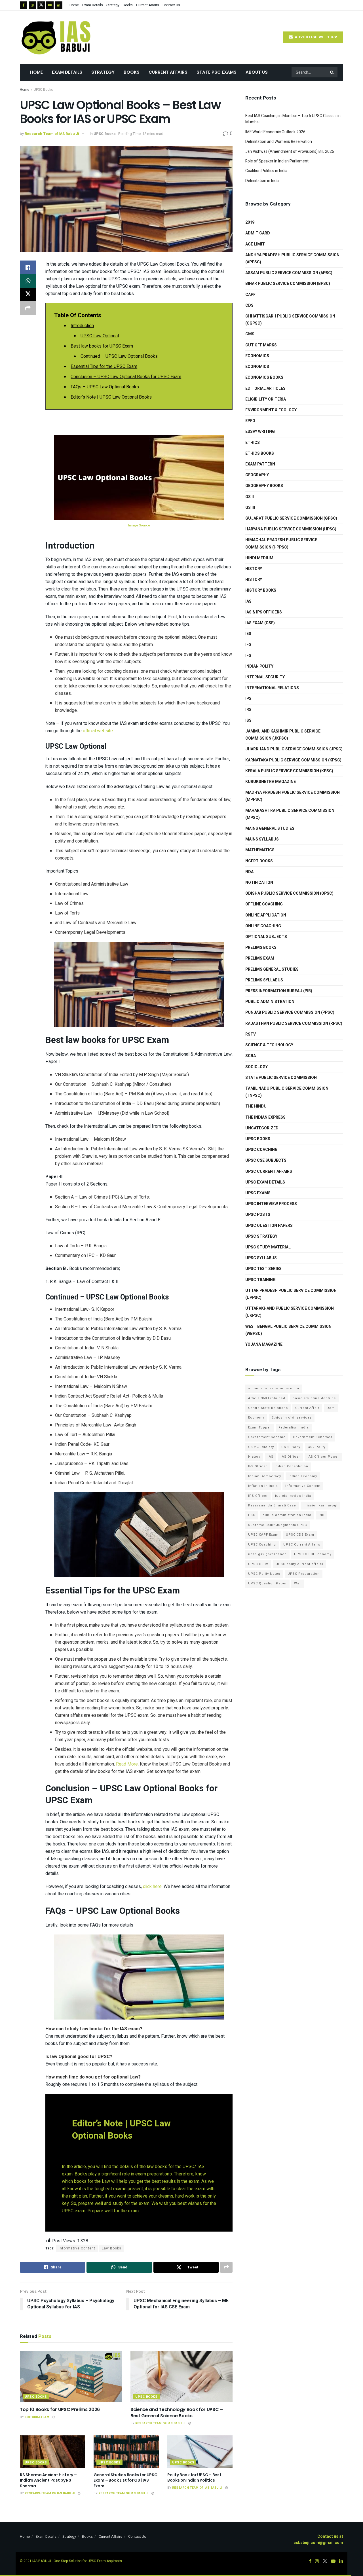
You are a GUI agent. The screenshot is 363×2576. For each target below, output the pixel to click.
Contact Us (171, 5)
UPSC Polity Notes (264, 1574)
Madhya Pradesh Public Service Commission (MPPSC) (293, 796)
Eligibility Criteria (266, 399)
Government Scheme (267, 1437)
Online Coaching (263, 926)
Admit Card (258, 233)
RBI (322, 1515)
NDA (249, 872)
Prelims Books (261, 948)
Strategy (113, 5)
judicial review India (293, 1496)
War (297, 1583)
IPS (248, 699)
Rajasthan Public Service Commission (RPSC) (294, 1024)
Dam (331, 1408)
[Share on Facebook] (28, 267)
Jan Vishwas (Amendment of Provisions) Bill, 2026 (290, 152)
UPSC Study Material (268, 1247)
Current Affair (307, 1408)
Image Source (139, 525)
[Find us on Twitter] (41, 5)
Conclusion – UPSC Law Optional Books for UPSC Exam (126, 377)
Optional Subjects (266, 937)
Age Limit (255, 244)
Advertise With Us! (315, 37)
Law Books (112, 2248)
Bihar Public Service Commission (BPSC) (288, 284)
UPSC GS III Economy (313, 1554)
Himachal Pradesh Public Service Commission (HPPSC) (281, 543)
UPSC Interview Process (271, 1204)
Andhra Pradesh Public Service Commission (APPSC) (292, 259)
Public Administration (270, 1002)
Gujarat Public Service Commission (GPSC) (291, 518)
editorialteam (37, 2417)
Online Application (266, 915)
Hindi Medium (259, 558)
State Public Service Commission (281, 1078)
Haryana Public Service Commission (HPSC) (291, 529)
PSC (252, 1515)
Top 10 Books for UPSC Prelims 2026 (60, 2409)
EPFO (250, 421)
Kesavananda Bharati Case (272, 1505)
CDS (249, 305)
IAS (248, 601)
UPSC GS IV (258, 1564)
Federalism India (294, 1427)
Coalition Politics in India (266, 171)
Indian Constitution (291, 1466)
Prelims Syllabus (264, 980)
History (254, 569)
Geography (257, 475)
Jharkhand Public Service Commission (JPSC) (294, 749)
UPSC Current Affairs (269, 1171)
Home (74, 5)
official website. (98, 731)
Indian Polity (259, 666)
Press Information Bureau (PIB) (279, 991)
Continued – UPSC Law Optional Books (119, 356)
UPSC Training (260, 1280)
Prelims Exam (260, 958)
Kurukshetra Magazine (271, 782)
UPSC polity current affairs (299, 1564)
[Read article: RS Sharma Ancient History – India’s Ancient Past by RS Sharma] (52, 2452)
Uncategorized (262, 1128)
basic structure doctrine (314, 1398)
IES (248, 634)
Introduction (82, 326)
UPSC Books (43, 90)
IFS (248, 644)
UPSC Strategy (261, 1236)
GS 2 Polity (291, 1447)
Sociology (257, 1067)
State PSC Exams (217, 72)
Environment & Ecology (271, 410)
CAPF (250, 295)
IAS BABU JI (42, 2561)
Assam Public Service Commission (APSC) (289, 273)
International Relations (272, 688)
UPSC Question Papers (269, 1226)
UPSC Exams (258, 1193)
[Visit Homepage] (57, 37)
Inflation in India (263, 1486)
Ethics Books (260, 453)
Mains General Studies (270, 828)
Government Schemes (313, 1437)
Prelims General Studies (272, 969)
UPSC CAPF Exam (263, 1535)
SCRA (251, 1056)
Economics (257, 356)
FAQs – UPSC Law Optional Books (105, 387)
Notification (259, 883)
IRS (248, 710)
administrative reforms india (274, 1388)
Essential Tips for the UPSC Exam (104, 367)
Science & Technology (269, 1045)
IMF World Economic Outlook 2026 (275, 132)
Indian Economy (303, 1476)
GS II (250, 497)
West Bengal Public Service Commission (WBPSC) (288, 1330)
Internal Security (265, 677)
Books (128, 5)
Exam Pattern (260, 464)
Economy (256, 1418)
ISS (248, 720)
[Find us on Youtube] (50, 5)
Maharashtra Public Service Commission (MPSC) (290, 814)
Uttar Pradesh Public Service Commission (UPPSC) (291, 1294)
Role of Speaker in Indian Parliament (277, 161)
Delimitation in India (262, 181)
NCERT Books (259, 861)
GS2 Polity (317, 1447)
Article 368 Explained (267, 1398)
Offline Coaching (264, 904)
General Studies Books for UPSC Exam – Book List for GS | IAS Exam (125, 2480)
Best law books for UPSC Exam (102, 346)
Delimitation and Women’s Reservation (279, 142)
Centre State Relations (268, 1408)
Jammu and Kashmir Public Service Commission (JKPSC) (283, 735)
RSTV (251, 1034)
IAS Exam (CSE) (260, 623)
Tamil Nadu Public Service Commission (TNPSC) (287, 1092)
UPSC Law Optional (100, 336)
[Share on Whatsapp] (28, 281)
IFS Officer (258, 1466)
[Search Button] (332, 72)
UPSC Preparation (304, 1574)
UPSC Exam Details (265, 1182)
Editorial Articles (265, 389)
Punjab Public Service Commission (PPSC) (290, 1012)
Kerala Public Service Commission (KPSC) (289, 771)
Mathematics (260, 850)
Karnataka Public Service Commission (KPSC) (293, 760)
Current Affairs (148, 5)
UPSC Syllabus (261, 1258)
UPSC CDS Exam (300, 1535)
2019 (250, 222)
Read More (127, 1764)
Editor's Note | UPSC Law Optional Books (111, 397)
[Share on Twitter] (28, 295)
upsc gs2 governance (267, 1554)
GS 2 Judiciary (261, 1447)
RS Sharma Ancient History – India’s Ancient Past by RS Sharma (48, 2480)
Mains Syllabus (262, 839)
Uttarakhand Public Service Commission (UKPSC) (290, 1312)
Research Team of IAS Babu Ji (52, 134)
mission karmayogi (320, 1505)
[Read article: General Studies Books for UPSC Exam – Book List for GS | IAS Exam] (126, 2452)
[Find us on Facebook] (24, 5)
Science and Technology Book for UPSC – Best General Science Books (177, 2413)
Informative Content (77, 2248)
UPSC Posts (258, 1215)
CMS (250, 334)
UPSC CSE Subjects (266, 1160)
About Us (257, 72)
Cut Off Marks (261, 345)
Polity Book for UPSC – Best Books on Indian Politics (194, 2478)
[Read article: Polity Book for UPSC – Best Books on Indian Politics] (200, 2452)
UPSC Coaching (261, 1150)
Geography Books (264, 486)
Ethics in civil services (292, 1418)
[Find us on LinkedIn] (59, 5)
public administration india (287, 1515)
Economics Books (264, 377)
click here (152, 1887)
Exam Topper (260, 1427)
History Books (261, 590)
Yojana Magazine (264, 1344)
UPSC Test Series (263, 1269)
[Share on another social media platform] (28, 308)
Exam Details (93, 5)
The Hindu (256, 1106)
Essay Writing (260, 432)
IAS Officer (290, 1457)
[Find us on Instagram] (32, 5)
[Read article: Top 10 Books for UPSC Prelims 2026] (71, 2377)
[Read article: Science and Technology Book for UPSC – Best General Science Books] (181, 2377)
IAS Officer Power (323, 1457)
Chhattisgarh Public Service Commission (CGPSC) (290, 320)
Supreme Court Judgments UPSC (277, 1525)
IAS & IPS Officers (264, 612)
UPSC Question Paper (267, 1583)
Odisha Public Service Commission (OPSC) (289, 893)
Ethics (253, 443)
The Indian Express (265, 1117)
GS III (250, 508)
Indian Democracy (265, 1476)
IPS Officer (258, 1496)
